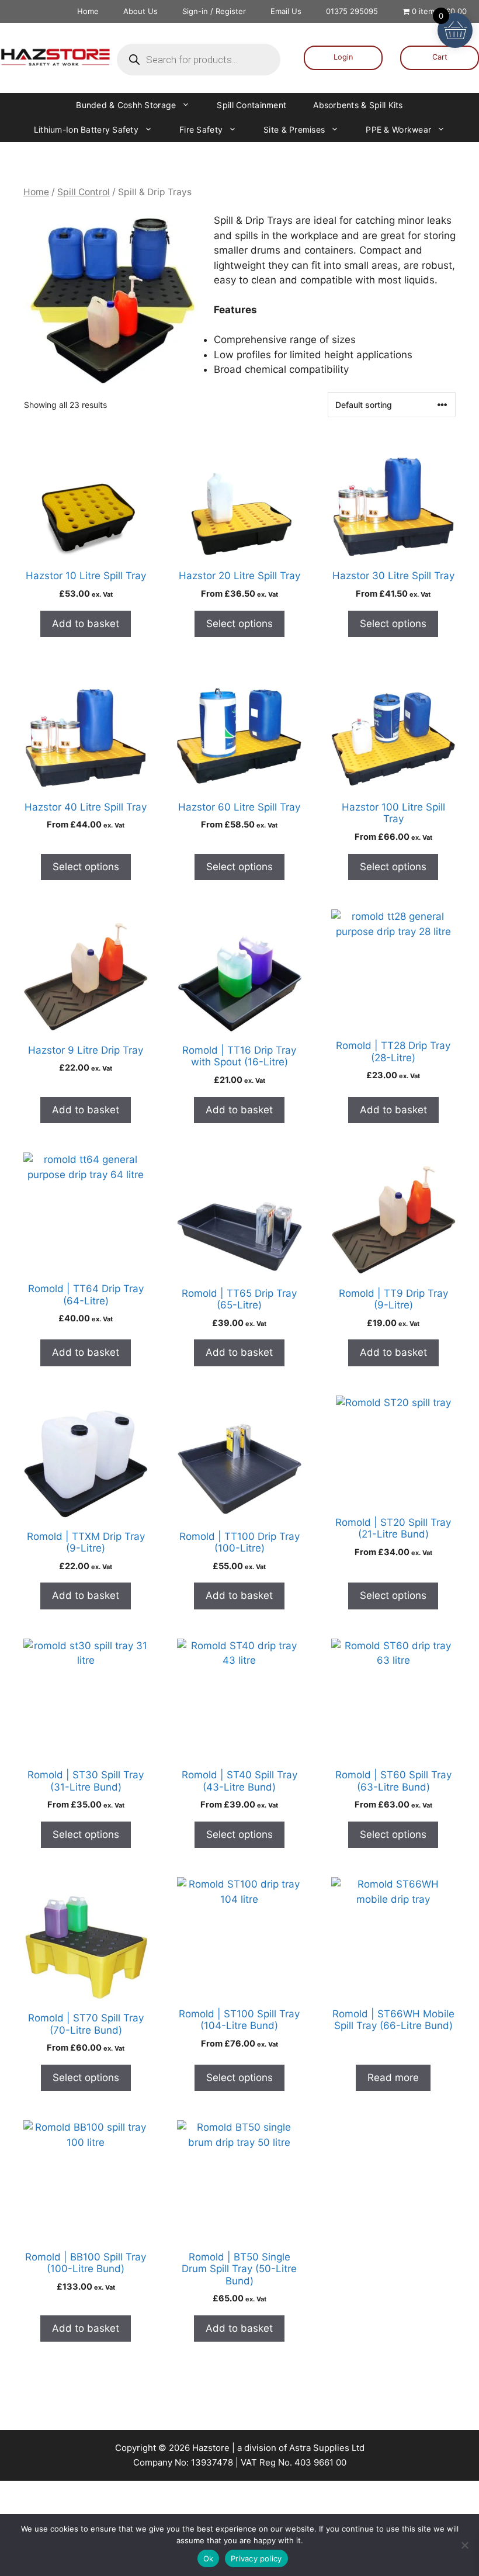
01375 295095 (352, 11)
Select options (239, 624)
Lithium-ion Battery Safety (86, 129)
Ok (209, 2558)
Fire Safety (201, 129)
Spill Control (84, 192)
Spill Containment (251, 105)
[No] (464, 2545)
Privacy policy (256, 2558)
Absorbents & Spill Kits (358, 105)
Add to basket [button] (86, 624)
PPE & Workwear (398, 129)
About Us (140, 11)
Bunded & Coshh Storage (126, 105)
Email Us (286, 11)
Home (88, 11)
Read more (393, 2078)
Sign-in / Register (214, 11)
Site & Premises (294, 129)
